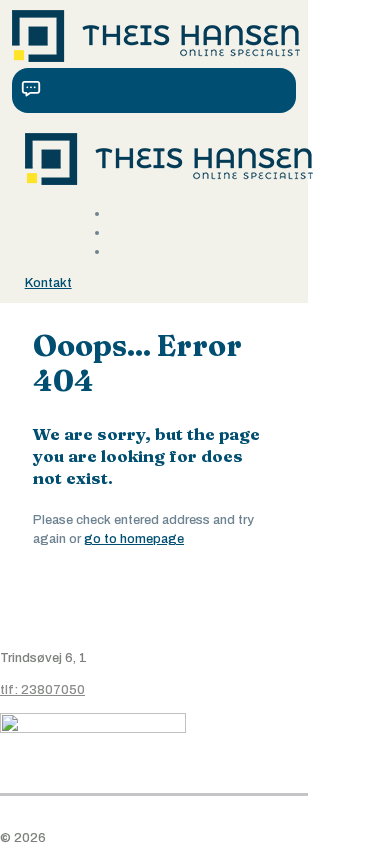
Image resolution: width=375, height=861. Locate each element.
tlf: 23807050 (42, 690)
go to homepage (134, 539)
